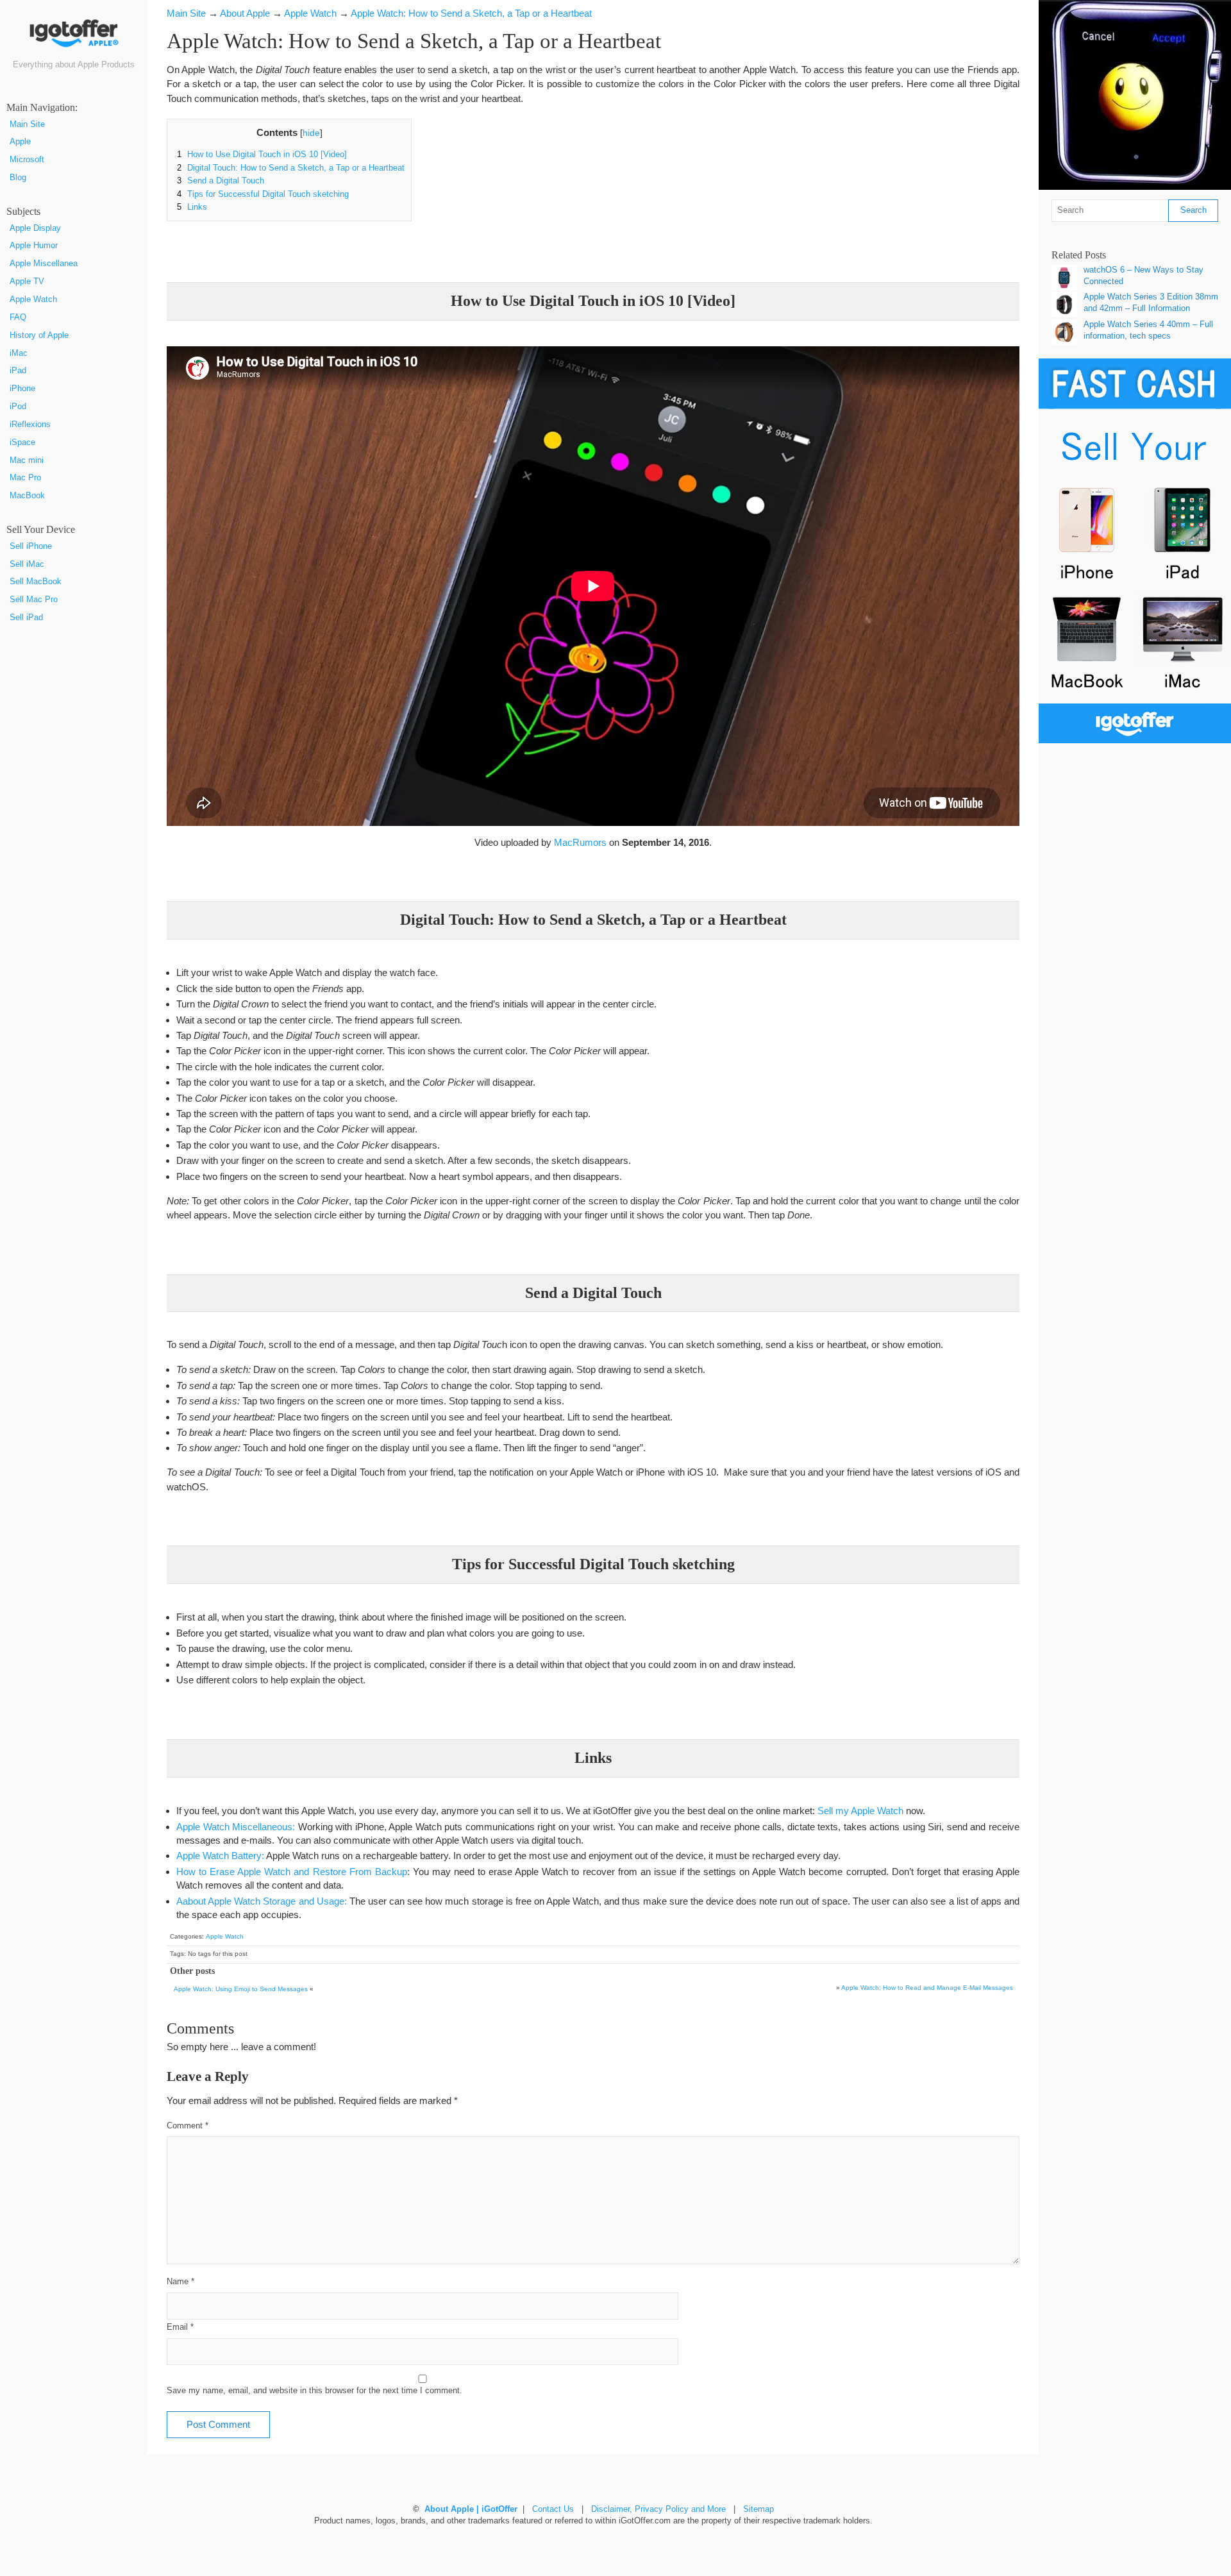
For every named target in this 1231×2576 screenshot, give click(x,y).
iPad (18, 371)
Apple (20, 142)
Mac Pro (25, 478)
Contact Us (553, 2509)
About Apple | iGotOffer (471, 2509)
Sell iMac (27, 564)
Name (180, 2282)
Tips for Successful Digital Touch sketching (263, 194)
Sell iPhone (31, 546)
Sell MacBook (36, 582)
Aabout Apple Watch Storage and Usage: (262, 1901)
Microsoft (27, 160)
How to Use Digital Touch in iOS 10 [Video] (262, 155)
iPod (18, 407)
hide (311, 133)
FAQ (18, 317)
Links (192, 207)
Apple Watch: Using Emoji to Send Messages (241, 1989)
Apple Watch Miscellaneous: (236, 1827)
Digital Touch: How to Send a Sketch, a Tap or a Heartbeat (291, 168)
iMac (19, 353)
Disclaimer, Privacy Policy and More (658, 2509)
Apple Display (35, 228)
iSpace (22, 442)
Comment (188, 2126)
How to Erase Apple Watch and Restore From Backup (292, 1872)
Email (180, 2327)
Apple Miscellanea (44, 264)
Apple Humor (34, 246)
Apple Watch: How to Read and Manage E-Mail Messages (927, 1988)
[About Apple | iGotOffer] (74, 38)
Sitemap (758, 2509)
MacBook (27, 496)
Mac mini (27, 460)
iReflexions (30, 425)
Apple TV (27, 282)
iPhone (22, 389)
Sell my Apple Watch (860, 1811)
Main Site (27, 124)
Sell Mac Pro (34, 600)
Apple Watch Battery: (221, 1856)
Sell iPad (26, 618)
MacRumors (580, 842)
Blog (18, 178)
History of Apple (39, 335)
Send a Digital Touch (221, 181)
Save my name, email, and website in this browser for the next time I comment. (314, 2391)
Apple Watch (33, 299)
